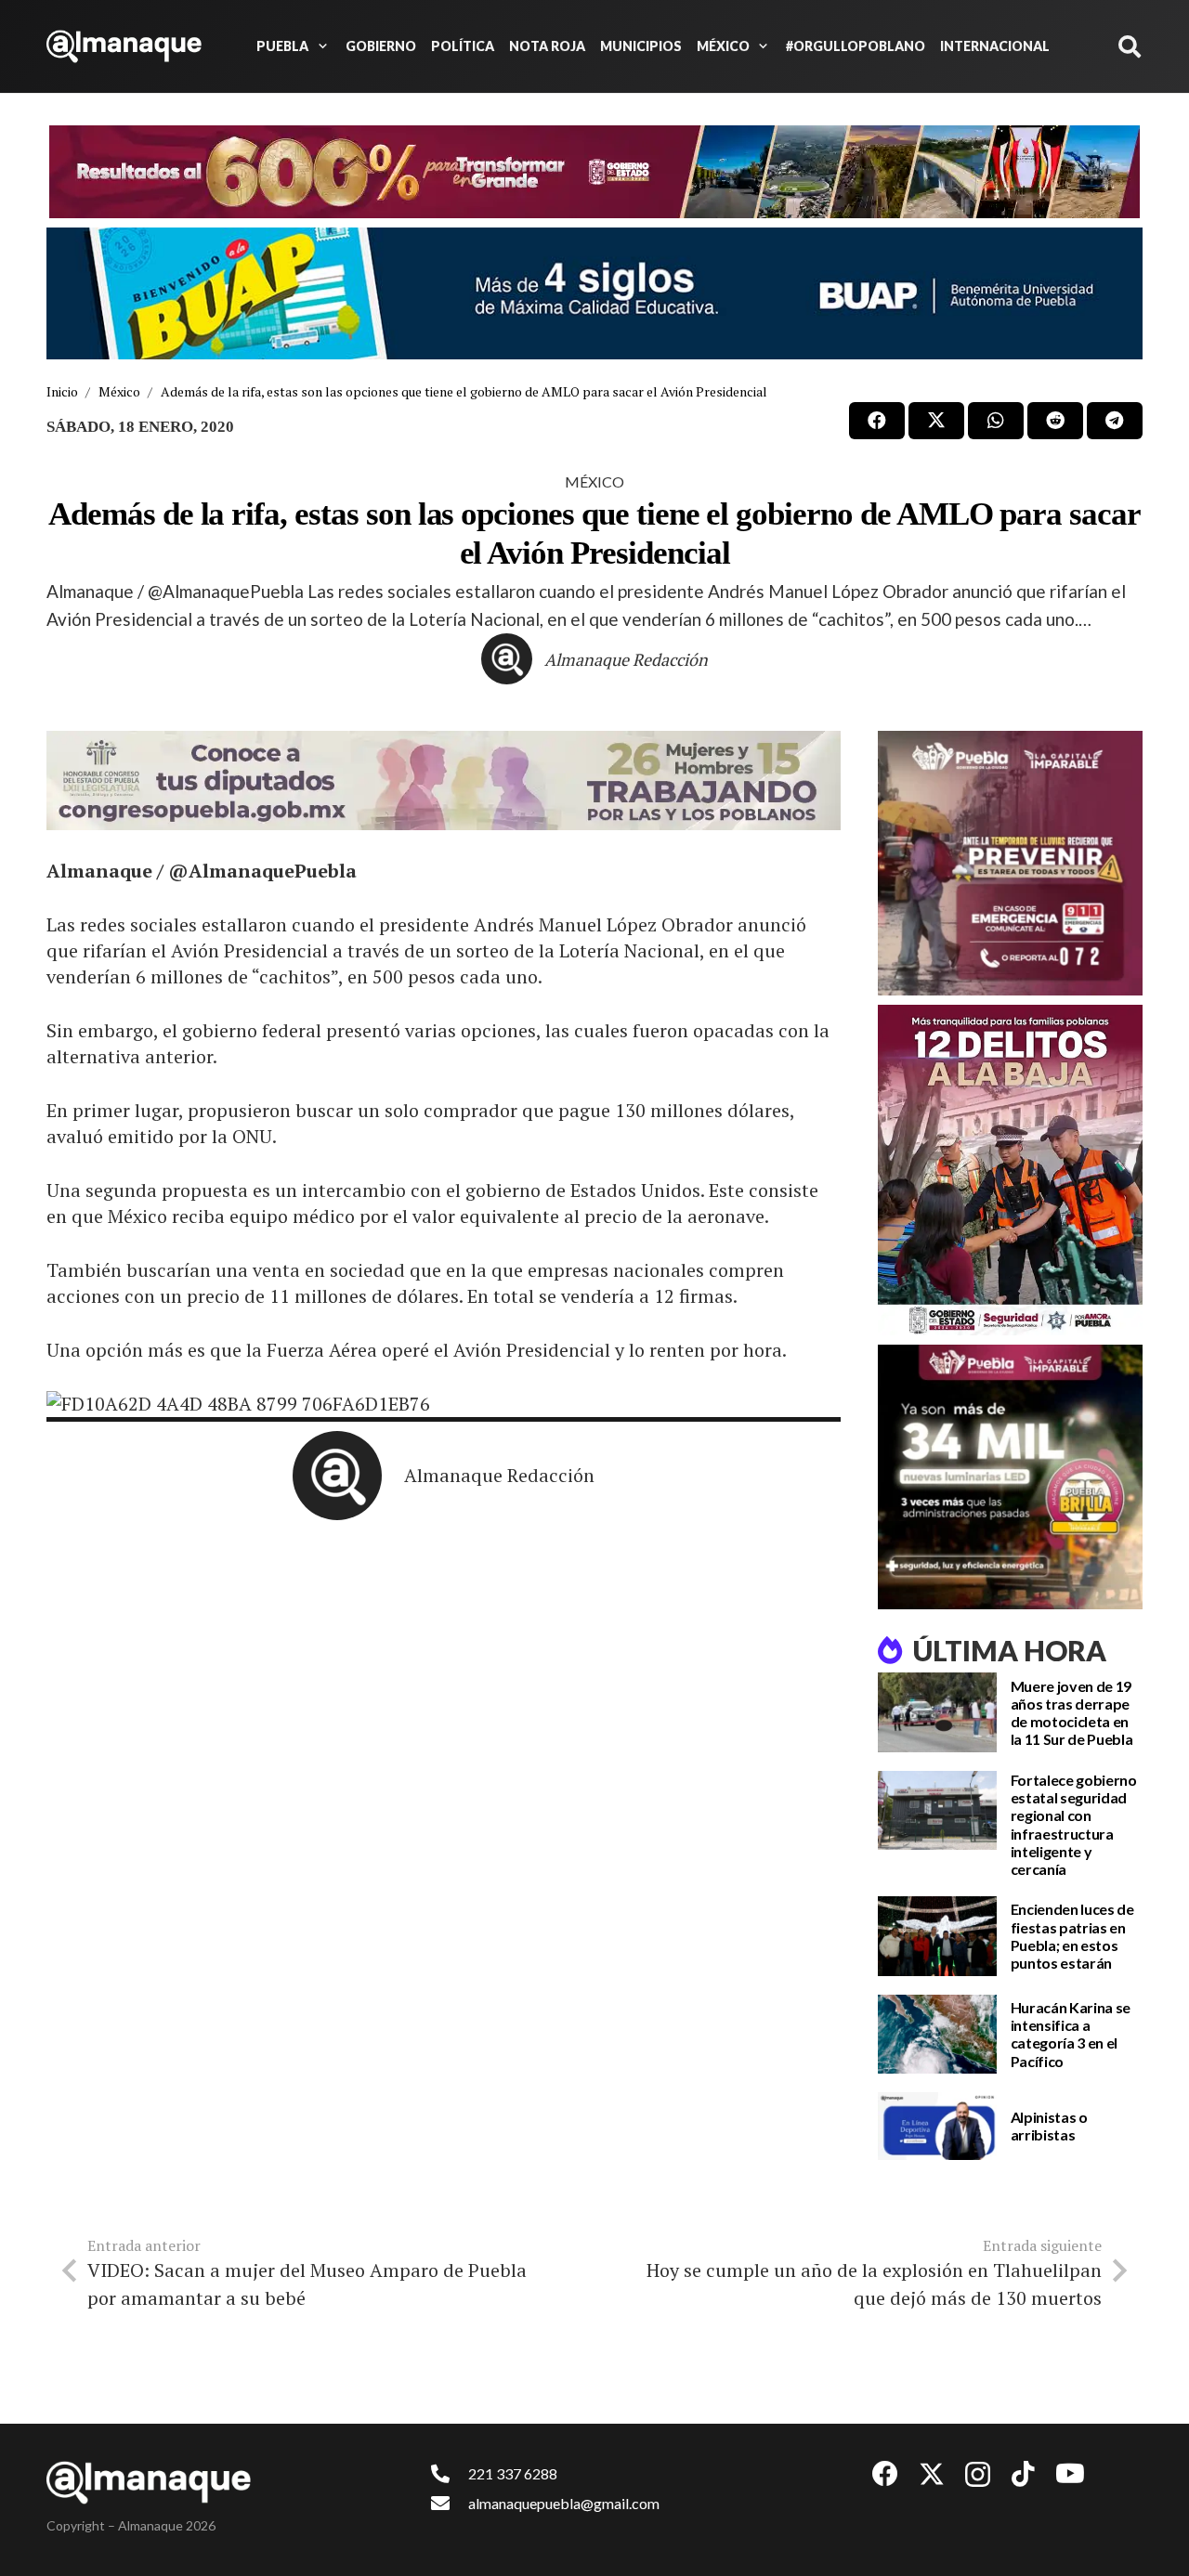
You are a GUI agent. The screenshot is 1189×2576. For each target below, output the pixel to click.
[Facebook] (885, 2474)
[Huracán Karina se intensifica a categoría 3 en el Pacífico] (937, 2035)
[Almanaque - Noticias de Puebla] (124, 46)
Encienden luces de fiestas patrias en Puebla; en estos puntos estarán (1072, 1936)
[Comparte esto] (877, 421)
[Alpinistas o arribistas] (937, 2126)
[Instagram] (978, 2475)
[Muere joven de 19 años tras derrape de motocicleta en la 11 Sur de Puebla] (937, 1712)
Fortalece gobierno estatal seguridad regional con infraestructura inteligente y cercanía (1074, 1824)
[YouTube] (1070, 2474)
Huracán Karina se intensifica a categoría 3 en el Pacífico (1071, 2034)
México (594, 481)
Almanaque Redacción (626, 659)
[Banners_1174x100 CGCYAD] (594, 172)
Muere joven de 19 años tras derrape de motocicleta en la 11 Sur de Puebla (1072, 1713)
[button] (320, 46)
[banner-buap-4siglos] (594, 293)
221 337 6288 (513, 2473)
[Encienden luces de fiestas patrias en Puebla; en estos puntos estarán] (937, 1936)
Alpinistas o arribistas (1049, 2126)
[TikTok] (1023, 2474)
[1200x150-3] (444, 781)
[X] (932, 2474)
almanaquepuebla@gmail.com (564, 2503)
